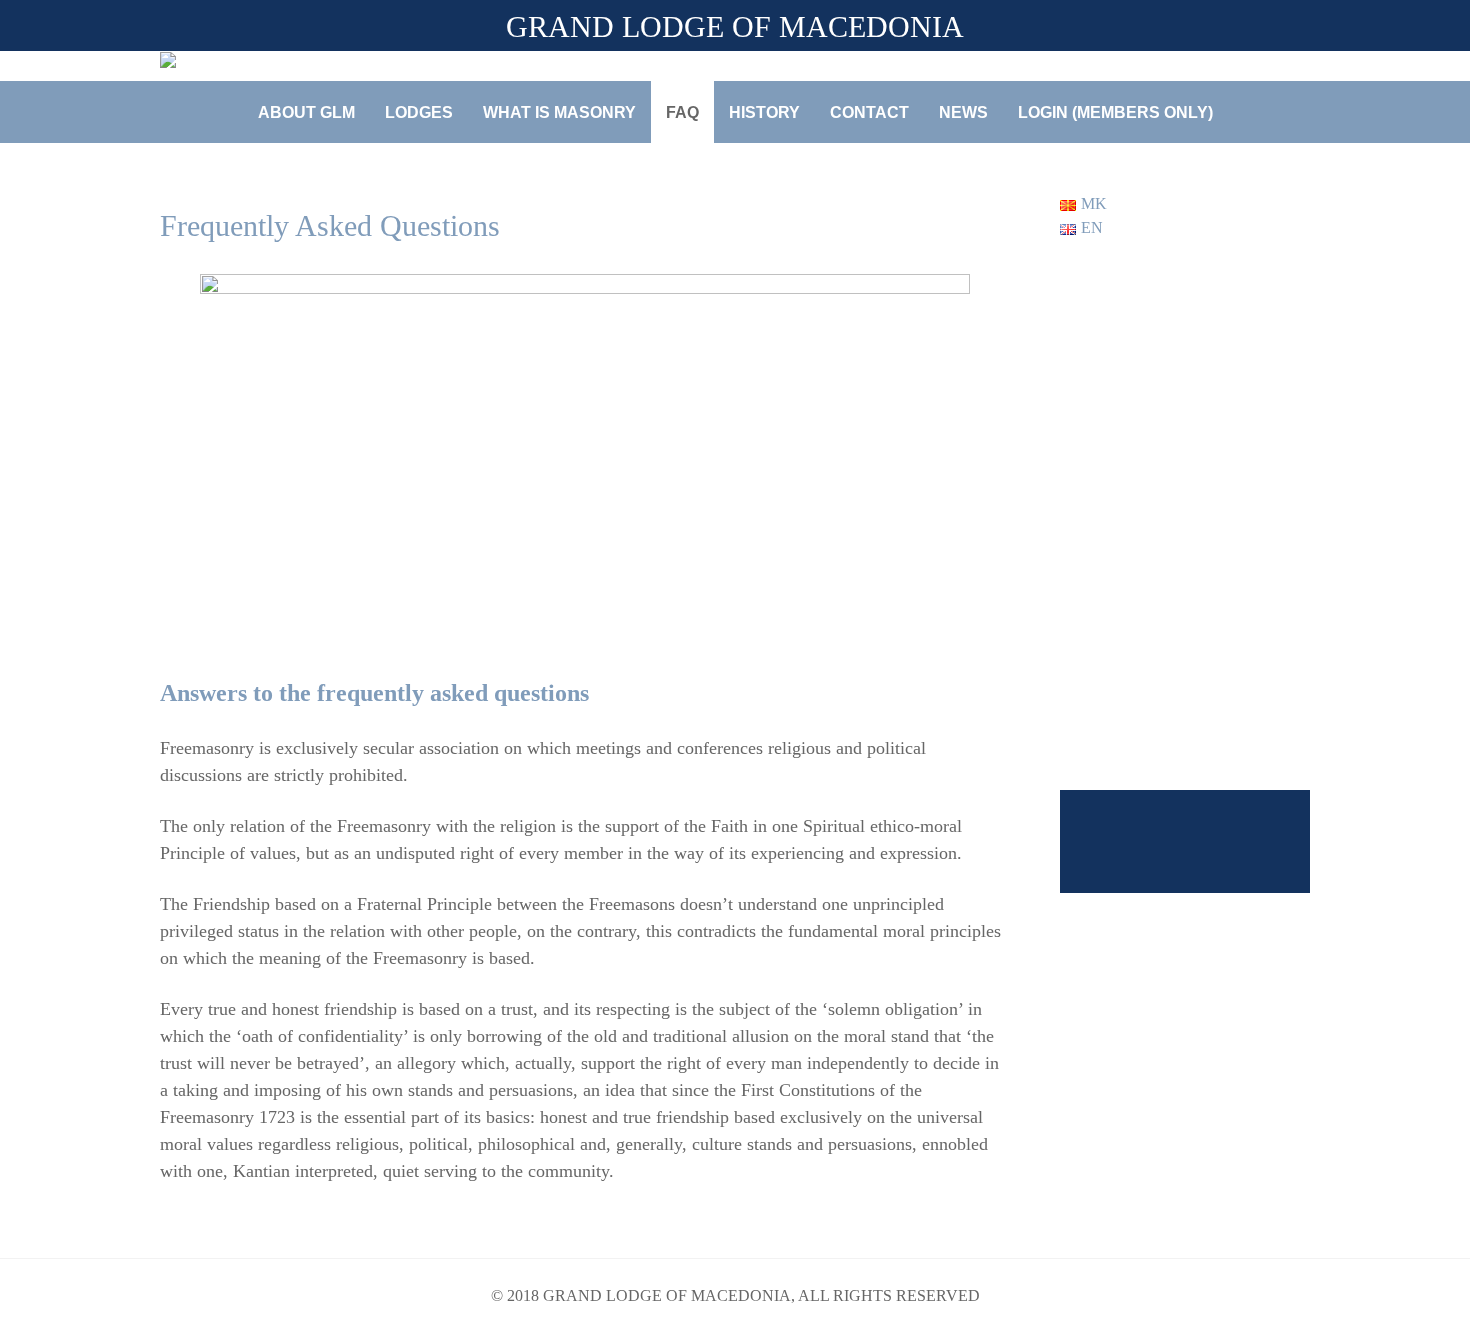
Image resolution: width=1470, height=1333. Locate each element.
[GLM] (235, 63)
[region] (1185, 591)
